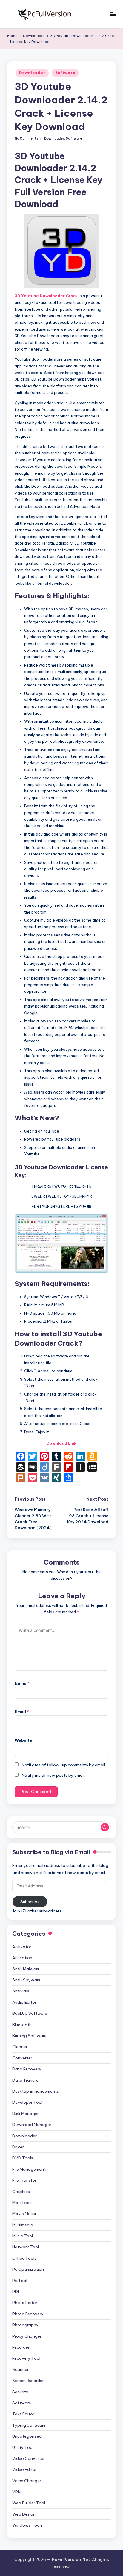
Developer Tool (27, 2102)
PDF (16, 2292)
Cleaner (20, 2047)
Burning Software (29, 2036)
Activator (22, 1947)
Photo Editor (25, 2303)
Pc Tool (20, 2281)
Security (20, 2392)
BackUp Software (30, 2013)
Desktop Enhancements (36, 2091)
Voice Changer (27, 2481)
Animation (22, 1958)
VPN (16, 2492)
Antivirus (21, 1991)
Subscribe (30, 1902)
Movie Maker (24, 2214)
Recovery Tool (26, 2358)
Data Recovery (27, 2069)
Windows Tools (27, 2525)
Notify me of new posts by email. (54, 1775)
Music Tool (23, 2236)
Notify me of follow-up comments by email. (64, 1765)
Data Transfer (26, 2080)
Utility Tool (23, 2447)
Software (65, 73)
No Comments (26, 139)
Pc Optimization (28, 2269)
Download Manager (32, 2125)
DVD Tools (23, 2158)
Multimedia (23, 2225)
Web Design (24, 2514)
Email (22, 1712)
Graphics (21, 2192)
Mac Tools (22, 2203)
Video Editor (24, 2469)
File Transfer (24, 2180)
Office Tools (24, 2258)
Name (22, 1683)
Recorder (21, 2347)
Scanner (20, 2369)
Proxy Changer (27, 2336)
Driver (18, 2147)
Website (23, 1740)
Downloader (32, 73)
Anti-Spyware (26, 1980)
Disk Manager (26, 2114)
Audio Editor (24, 2002)
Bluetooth (22, 2025)
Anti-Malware (26, 1969)
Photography (25, 2325)
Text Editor (23, 2414)
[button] (105, 1827)
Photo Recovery (28, 2314)
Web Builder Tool (29, 2503)
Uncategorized (27, 2436)
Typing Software (29, 2425)
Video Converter (29, 2458)
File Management (29, 2169)
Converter (22, 2058)
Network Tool (26, 2247)
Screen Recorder (28, 2381)
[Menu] (113, 14)
